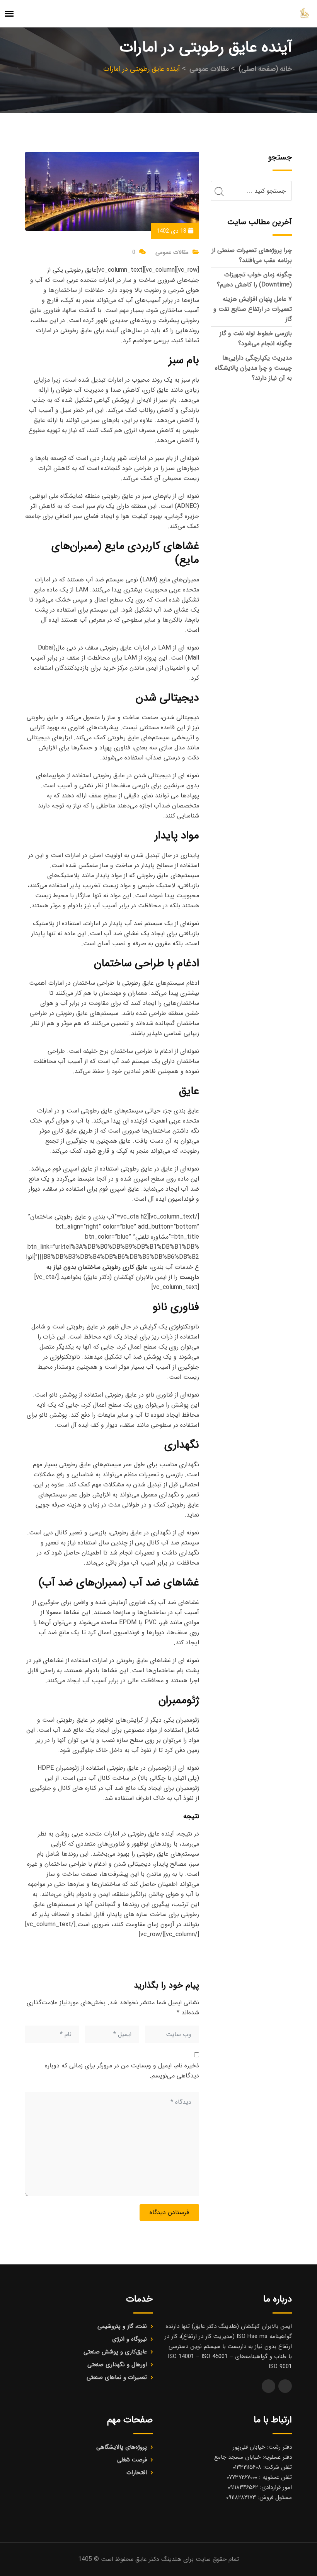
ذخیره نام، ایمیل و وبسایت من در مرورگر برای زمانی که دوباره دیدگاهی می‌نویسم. (122, 2071)
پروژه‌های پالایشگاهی (122, 2447)
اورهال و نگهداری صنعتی (117, 2365)
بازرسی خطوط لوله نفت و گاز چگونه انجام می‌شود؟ (256, 338)
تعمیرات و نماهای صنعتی (117, 2377)
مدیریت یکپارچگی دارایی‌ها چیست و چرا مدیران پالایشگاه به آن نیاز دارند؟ (253, 368)
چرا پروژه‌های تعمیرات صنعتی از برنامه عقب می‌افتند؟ (252, 255)
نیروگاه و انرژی (130, 2339)
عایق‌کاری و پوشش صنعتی (115, 2352)
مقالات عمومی (172, 252)
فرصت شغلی (132, 2460)
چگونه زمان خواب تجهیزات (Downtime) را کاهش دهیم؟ (254, 280)
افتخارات (137, 2473)
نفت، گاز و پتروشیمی (122, 2326)
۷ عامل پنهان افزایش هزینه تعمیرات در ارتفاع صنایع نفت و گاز (253, 309)
